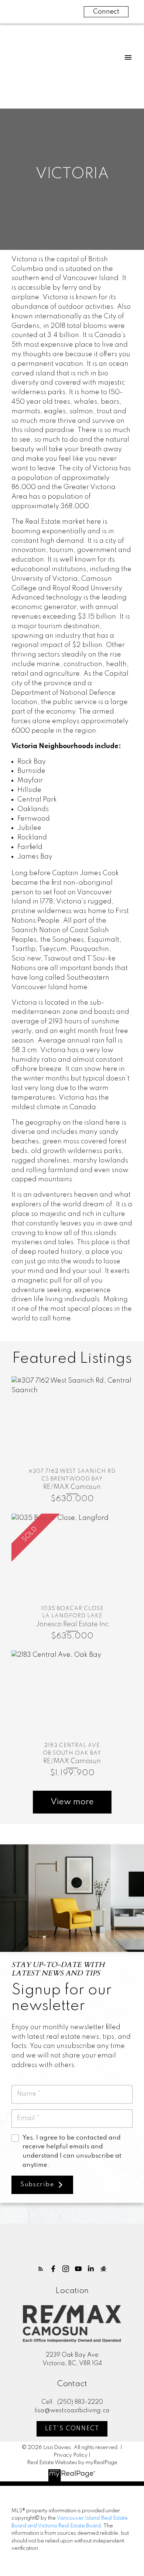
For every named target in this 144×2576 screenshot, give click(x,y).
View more (72, 1802)
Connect (106, 12)
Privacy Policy (71, 2455)
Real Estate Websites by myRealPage (72, 2463)
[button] (41, 2269)
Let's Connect (72, 2429)
